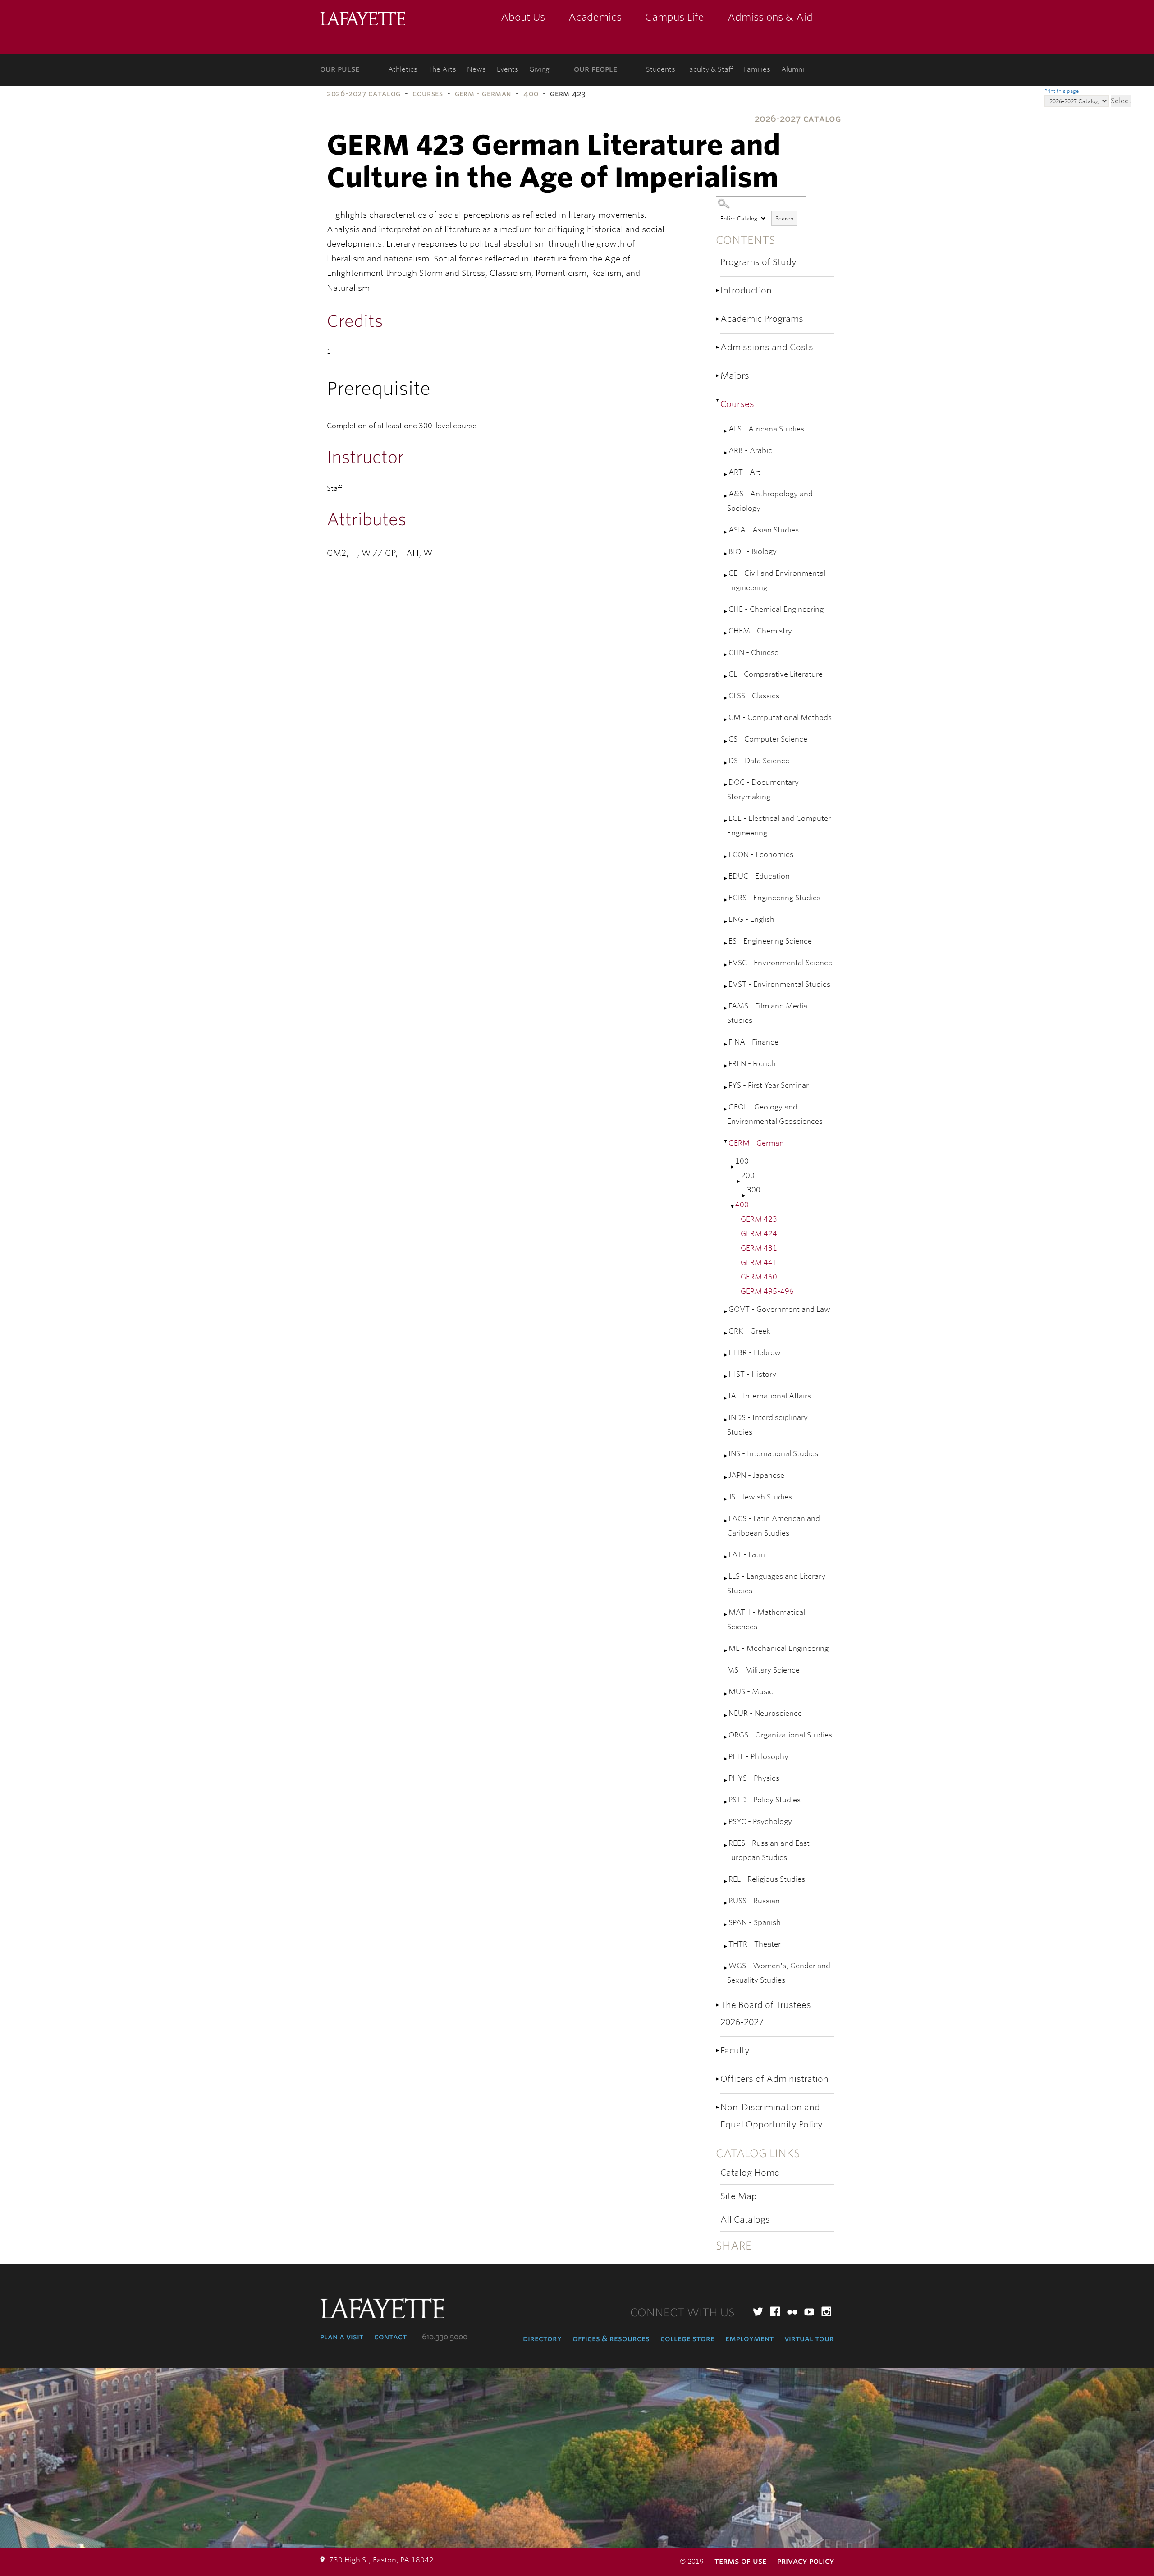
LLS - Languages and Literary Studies (776, 1584)
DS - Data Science (759, 761)
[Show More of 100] (733, 1167)
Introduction (746, 291)
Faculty (735, 2051)
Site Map (739, 2196)
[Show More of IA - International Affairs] (726, 1398)
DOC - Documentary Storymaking (763, 790)
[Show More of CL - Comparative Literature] (726, 676)
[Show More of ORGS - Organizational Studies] (726, 1737)
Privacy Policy (806, 2561)
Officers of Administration (774, 2079)
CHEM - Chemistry (760, 631)
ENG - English (751, 919)
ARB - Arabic (750, 451)
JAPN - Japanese (756, 1475)
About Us (523, 17)
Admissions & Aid (770, 17)
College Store (687, 2338)
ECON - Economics (761, 855)
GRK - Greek (749, 1331)
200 (748, 1176)
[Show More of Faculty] (718, 2051)
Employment (749, 2338)
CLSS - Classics (754, 696)
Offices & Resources (611, 2338)
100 (742, 1161)
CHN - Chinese (753, 653)
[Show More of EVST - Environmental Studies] (726, 987)
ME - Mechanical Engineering (778, 1648)
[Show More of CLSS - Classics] (726, 698)
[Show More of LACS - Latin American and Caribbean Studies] (726, 1521)
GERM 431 (759, 1248)
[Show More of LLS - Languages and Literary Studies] (726, 1579)
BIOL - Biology (753, 552)
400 (531, 94)
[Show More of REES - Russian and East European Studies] (726, 1845)
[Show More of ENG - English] (726, 922)
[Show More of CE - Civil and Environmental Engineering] (726, 575)
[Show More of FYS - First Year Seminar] (726, 1088)
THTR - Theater (755, 1944)
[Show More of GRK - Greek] (726, 1333)
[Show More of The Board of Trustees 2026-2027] (718, 2005)
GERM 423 (759, 1219)
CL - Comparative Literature (776, 674)
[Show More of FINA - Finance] (726, 1044)
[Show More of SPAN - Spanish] (726, 1925)
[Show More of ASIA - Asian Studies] (726, 532)
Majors (735, 376)
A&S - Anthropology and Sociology (770, 501)
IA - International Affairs (770, 1396)
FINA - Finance (753, 1042)
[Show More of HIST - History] (726, 1377)
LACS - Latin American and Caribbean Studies (774, 1526)
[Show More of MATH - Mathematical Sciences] (726, 1615)
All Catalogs (745, 2220)
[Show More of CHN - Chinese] (726, 655)
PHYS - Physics (754, 1778)
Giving (539, 69)
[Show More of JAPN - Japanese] (726, 1478)
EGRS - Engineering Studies (774, 898)
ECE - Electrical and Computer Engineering (779, 826)
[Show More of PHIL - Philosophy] (726, 1759)
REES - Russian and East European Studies (768, 1850)
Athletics (403, 69)
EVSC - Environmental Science (780, 963)
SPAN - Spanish (755, 1923)
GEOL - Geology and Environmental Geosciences (775, 1114)
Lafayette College (362, 19)
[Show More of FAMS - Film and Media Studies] (726, 1008)
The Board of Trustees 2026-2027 (766, 2014)
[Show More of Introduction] (718, 291)
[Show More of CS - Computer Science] (726, 741)
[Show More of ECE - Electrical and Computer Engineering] (726, 821)
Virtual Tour (809, 2338)
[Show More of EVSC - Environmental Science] (726, 965)
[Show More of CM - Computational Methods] (726, 720)
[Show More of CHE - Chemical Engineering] (726, 612)
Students (661, 69)
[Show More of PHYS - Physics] (726, 1781)
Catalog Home (750, 2173)
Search (784, 218)
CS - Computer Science (768, 739)
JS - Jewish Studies (760, 1497)
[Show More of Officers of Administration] (718, 2079)
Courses (428, 94)
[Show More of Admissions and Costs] (718, 347)
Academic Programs (762, 319)
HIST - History (752, 1374)
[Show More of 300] (745, 1196)
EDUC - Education (759, 876)
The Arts (442, 69)
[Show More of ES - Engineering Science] (726, 943)
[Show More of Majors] (718, 376)
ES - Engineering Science (770, 941)
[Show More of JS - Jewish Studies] (726, 1499)
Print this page (1062, 91)
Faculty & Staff (710, 69)
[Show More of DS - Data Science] (726, 763)
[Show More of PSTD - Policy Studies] (726, 1802)
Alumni (793, 69)
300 (754, 1190)
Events (508, 69)
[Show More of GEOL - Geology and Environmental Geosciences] (726, 1109)
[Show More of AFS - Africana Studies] (726, 431)
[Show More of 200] (739, 1181)
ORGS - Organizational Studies (780, 1735)
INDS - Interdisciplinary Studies (767, 1425)
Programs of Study (758, 262)
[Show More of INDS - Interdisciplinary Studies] (726, 1420)
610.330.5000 (445, 2337)
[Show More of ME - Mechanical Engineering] (726, 1651)
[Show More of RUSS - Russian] (726, 1903)
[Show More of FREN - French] (726, 1066)
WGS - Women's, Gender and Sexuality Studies (779, 1973)
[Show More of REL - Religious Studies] (726, 1882)
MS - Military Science (763, 1670)
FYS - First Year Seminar (769, 1085)
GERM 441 (759, 1263)
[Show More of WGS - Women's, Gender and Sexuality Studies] (726, 1968)
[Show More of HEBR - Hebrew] (726, 1355)
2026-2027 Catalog (364, 94)
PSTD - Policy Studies (765, 1800)
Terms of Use (740, 2561)
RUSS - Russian (754, 1901)
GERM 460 (759, 1277)
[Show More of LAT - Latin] (726, 1557)
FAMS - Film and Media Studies (767, 1013)
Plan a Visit (342, 2337)
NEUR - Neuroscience (765, 1713)
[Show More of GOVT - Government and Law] (726, 1312)
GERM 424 (759, 1234)
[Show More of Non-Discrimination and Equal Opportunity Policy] (718, 2107)
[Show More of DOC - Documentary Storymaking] (726, 785)
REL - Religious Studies (767, 1879)
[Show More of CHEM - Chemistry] (726, 633)
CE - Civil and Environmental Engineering (776, 580)
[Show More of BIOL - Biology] (726, 554)
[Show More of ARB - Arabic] (726, 453)
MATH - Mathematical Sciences (766, 1620)
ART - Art (744, 472)
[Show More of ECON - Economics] (726, 857)
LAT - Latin (747, 1555)
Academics (595, 17)
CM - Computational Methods (780, 717)
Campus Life (675, 17)
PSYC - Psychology (760, 1822)
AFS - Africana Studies (766, 429)
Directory (542, 2338)
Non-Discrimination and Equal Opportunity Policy (772, 2116)
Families (757, 69)
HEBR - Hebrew (755, 1353)
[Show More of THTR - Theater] (726, 1946)
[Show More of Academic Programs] (718, 319)
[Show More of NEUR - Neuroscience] (726, 1716)
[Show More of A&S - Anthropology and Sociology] (726, 496)
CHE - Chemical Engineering (776, 609)
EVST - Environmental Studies (779, 984)
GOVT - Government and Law (779, 1309)
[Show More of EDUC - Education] (726, 878)
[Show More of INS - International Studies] (726, 1456)
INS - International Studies (773, 1454)
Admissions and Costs (767, 347)
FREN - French (752, 1064)
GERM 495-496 (767, 1291)
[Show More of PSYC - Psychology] (726, 1824)
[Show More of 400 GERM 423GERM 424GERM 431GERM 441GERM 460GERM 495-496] (733, 1207)
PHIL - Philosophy (758, 1757)
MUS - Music (751, 1692)
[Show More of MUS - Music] (726, 1694)
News (476, 69)
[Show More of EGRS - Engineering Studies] (726, 900)
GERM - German (483, 94)
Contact (390, 2337)
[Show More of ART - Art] (726, 474)
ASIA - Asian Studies (764, 530)
